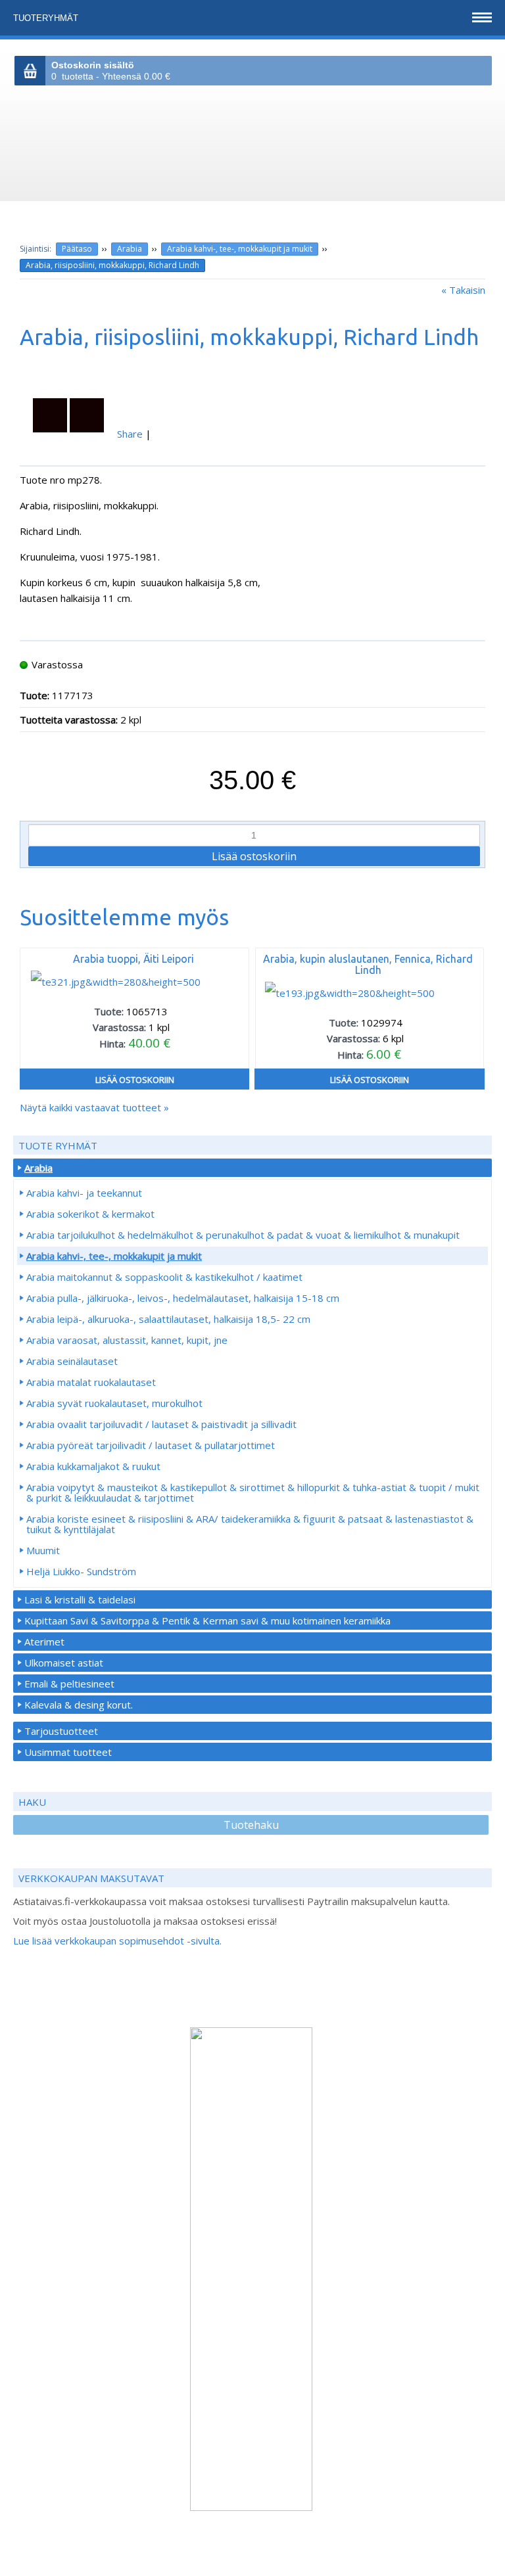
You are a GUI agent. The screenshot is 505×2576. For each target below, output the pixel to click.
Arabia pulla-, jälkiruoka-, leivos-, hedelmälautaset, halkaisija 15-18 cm (183, 1298)
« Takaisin (463, 290)
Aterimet (44, 1642)
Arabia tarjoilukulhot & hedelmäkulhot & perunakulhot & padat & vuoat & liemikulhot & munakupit (243, 1235)
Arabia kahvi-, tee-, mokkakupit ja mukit (240, 249)
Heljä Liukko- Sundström (81, 1571)
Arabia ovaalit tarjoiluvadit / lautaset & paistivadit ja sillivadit (161, 1424)
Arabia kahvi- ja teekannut (84, 1193)
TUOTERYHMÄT (47, 18)
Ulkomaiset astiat (64, 1663)
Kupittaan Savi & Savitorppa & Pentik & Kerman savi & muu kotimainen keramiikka (207, 1621)
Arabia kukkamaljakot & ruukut (93, 1466)
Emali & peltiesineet (69, 1684)
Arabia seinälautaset (72, 1361)
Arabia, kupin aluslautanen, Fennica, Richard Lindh (368, 964)
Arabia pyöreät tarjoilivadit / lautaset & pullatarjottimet (151, 1445)
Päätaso (77, 249)
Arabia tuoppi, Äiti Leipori (133, 959)
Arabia (130, 249)
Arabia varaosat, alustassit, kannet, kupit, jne (127, 1340)
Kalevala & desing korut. (79, 1705)
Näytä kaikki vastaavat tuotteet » (94, 1107)
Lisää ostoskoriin (135, 1080)
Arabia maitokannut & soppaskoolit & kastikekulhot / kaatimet (164, 1277)
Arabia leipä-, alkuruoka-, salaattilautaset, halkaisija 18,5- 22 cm (168, 1319)
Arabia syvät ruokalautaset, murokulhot (114, 1403)
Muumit (43, 1550)
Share (130, 434)
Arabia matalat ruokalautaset (91, 1382)
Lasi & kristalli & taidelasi (80, 1599)
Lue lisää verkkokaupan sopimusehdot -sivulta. (117, 1941)
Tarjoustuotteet (61, 1731)
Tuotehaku (251, 1825)
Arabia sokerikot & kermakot (90, 1214)
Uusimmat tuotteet (68, 1752)
